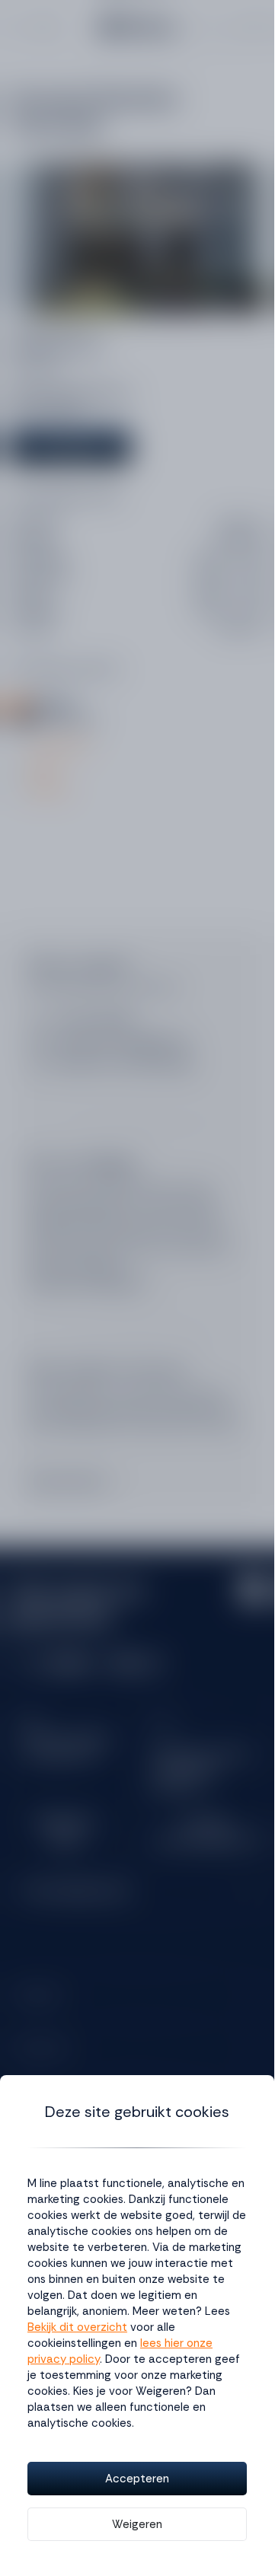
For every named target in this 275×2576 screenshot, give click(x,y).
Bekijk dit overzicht (77, 2327)
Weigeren (137, 2524)
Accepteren (137, 2479)
